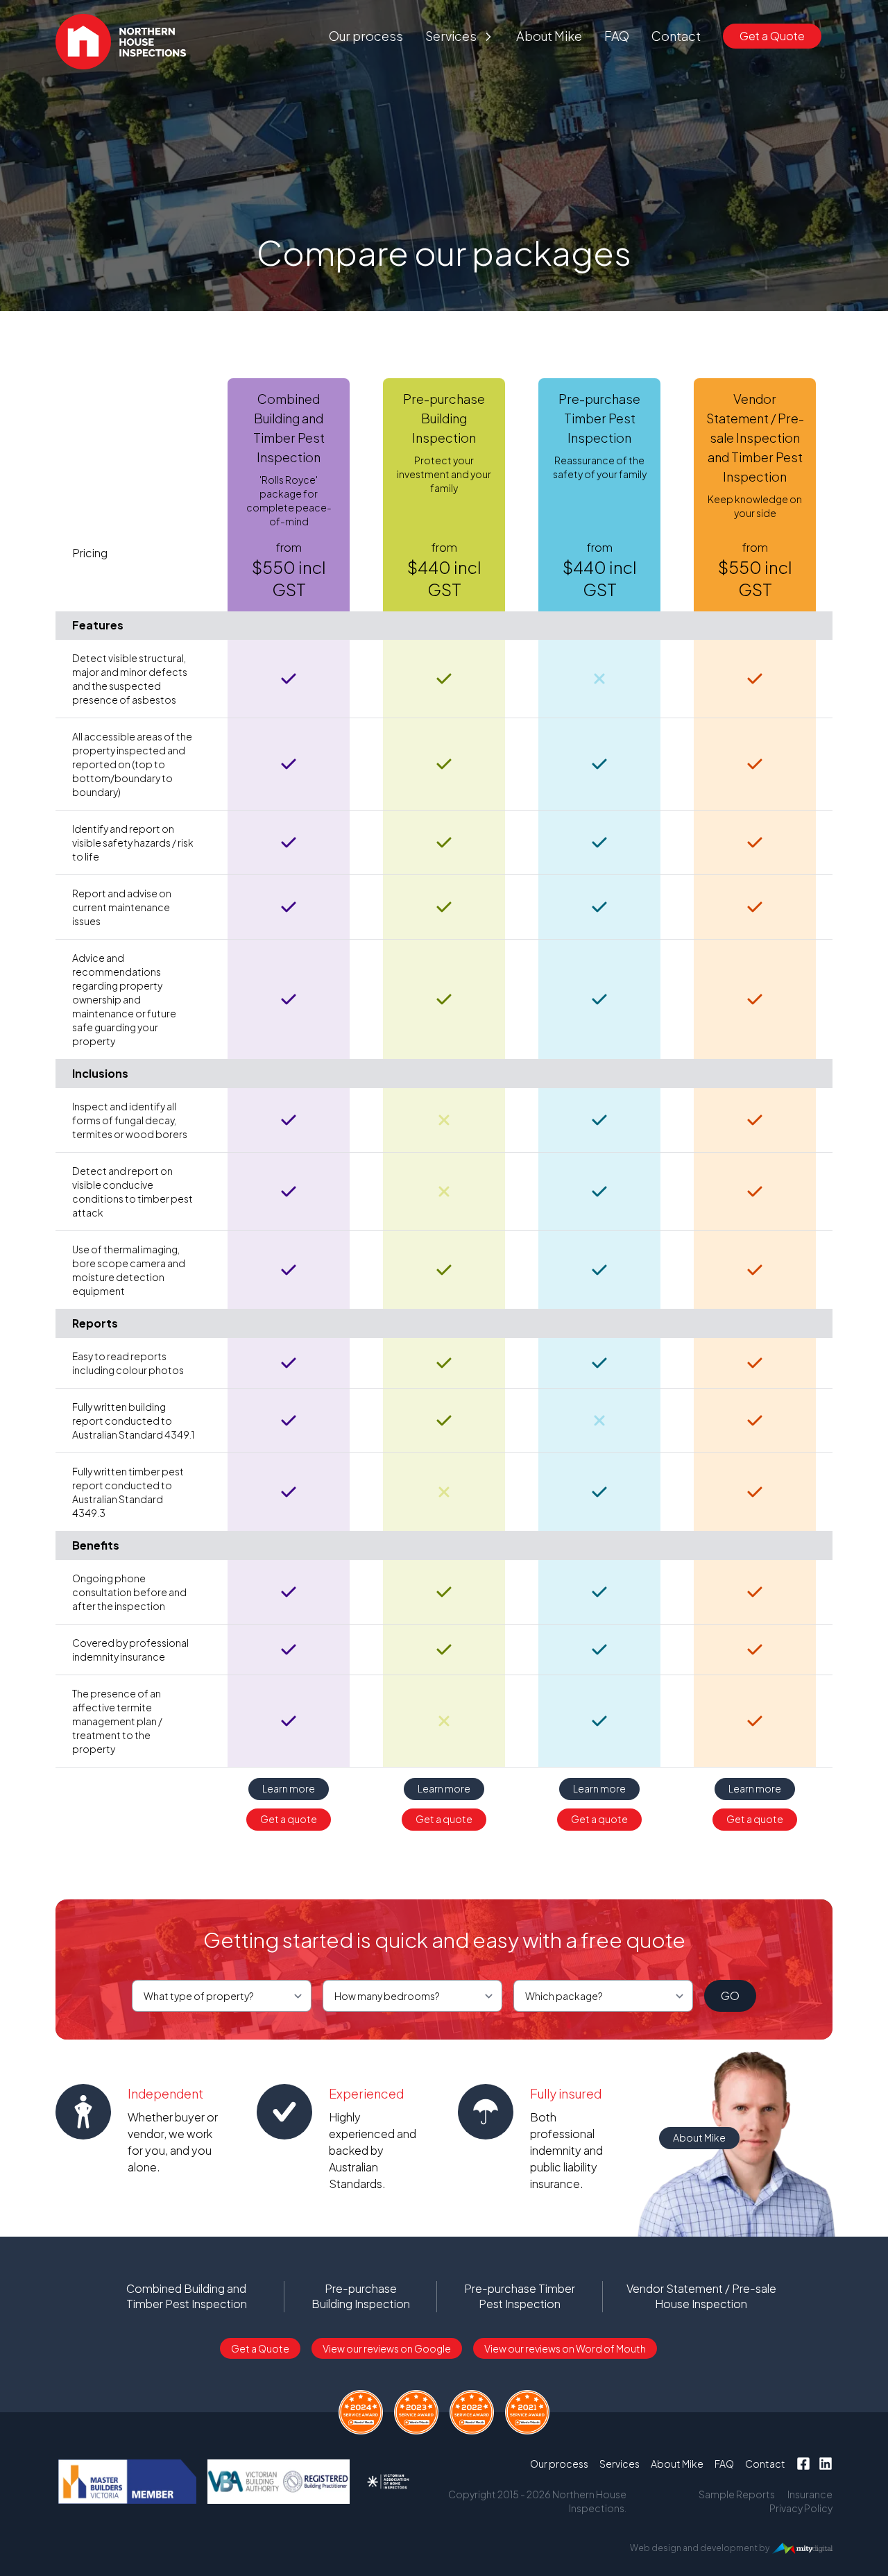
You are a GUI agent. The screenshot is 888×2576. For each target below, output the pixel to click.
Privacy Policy (801, 2508)
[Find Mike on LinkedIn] (826, 2464)
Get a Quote (772, 36)
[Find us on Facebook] (803, 2464)
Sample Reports (737, 2494)
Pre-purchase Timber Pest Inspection (520, 2296)
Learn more (289, 1788)
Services (451, 36)
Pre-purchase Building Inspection (361, 2296)
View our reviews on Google (387, 2348)
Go (730, 1995)
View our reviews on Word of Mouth (565, 2348)
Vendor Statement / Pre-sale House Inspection (701, 2296)
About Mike (549, 36)
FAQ (617, 36)
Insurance (810, 2494)
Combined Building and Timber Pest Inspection (187, 2296)
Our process (366, 36)
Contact (676, 36)
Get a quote (289, 1819)
